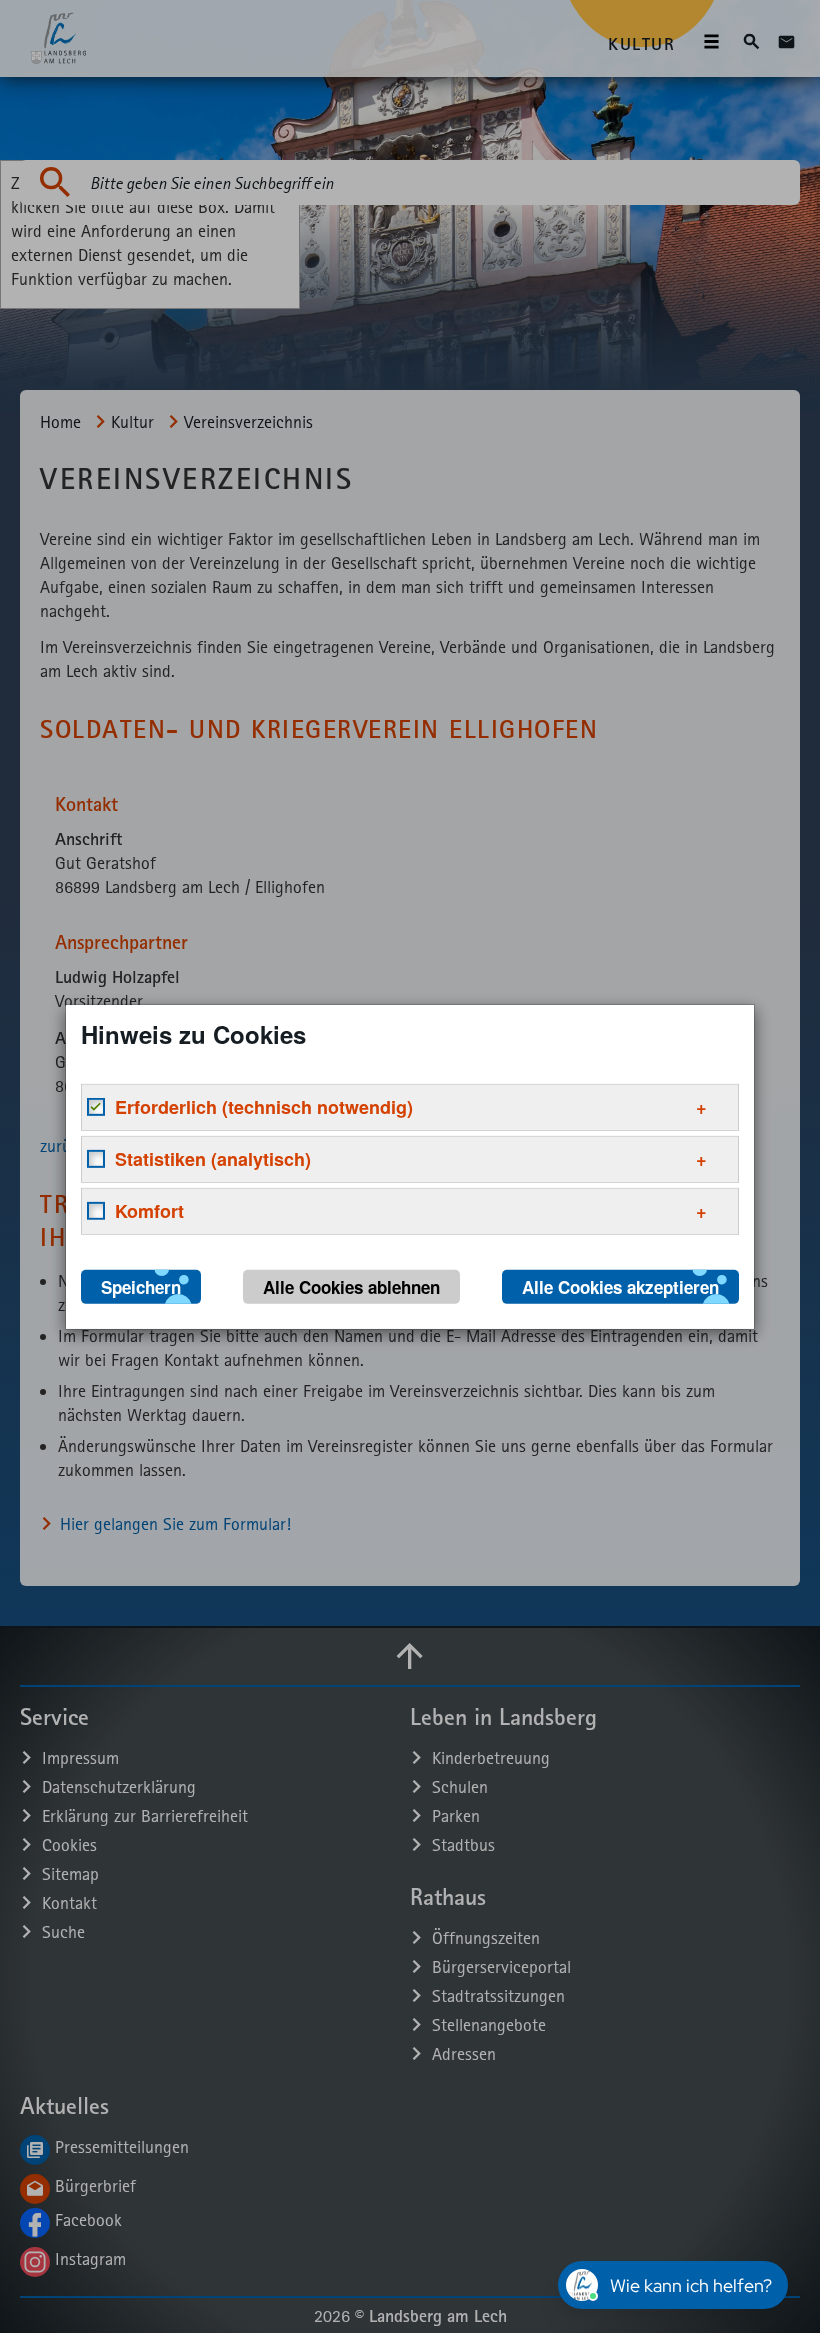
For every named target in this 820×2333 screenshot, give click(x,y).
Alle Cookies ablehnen (351, 1286)
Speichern (141, 1286)
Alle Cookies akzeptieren (620, 1286)
